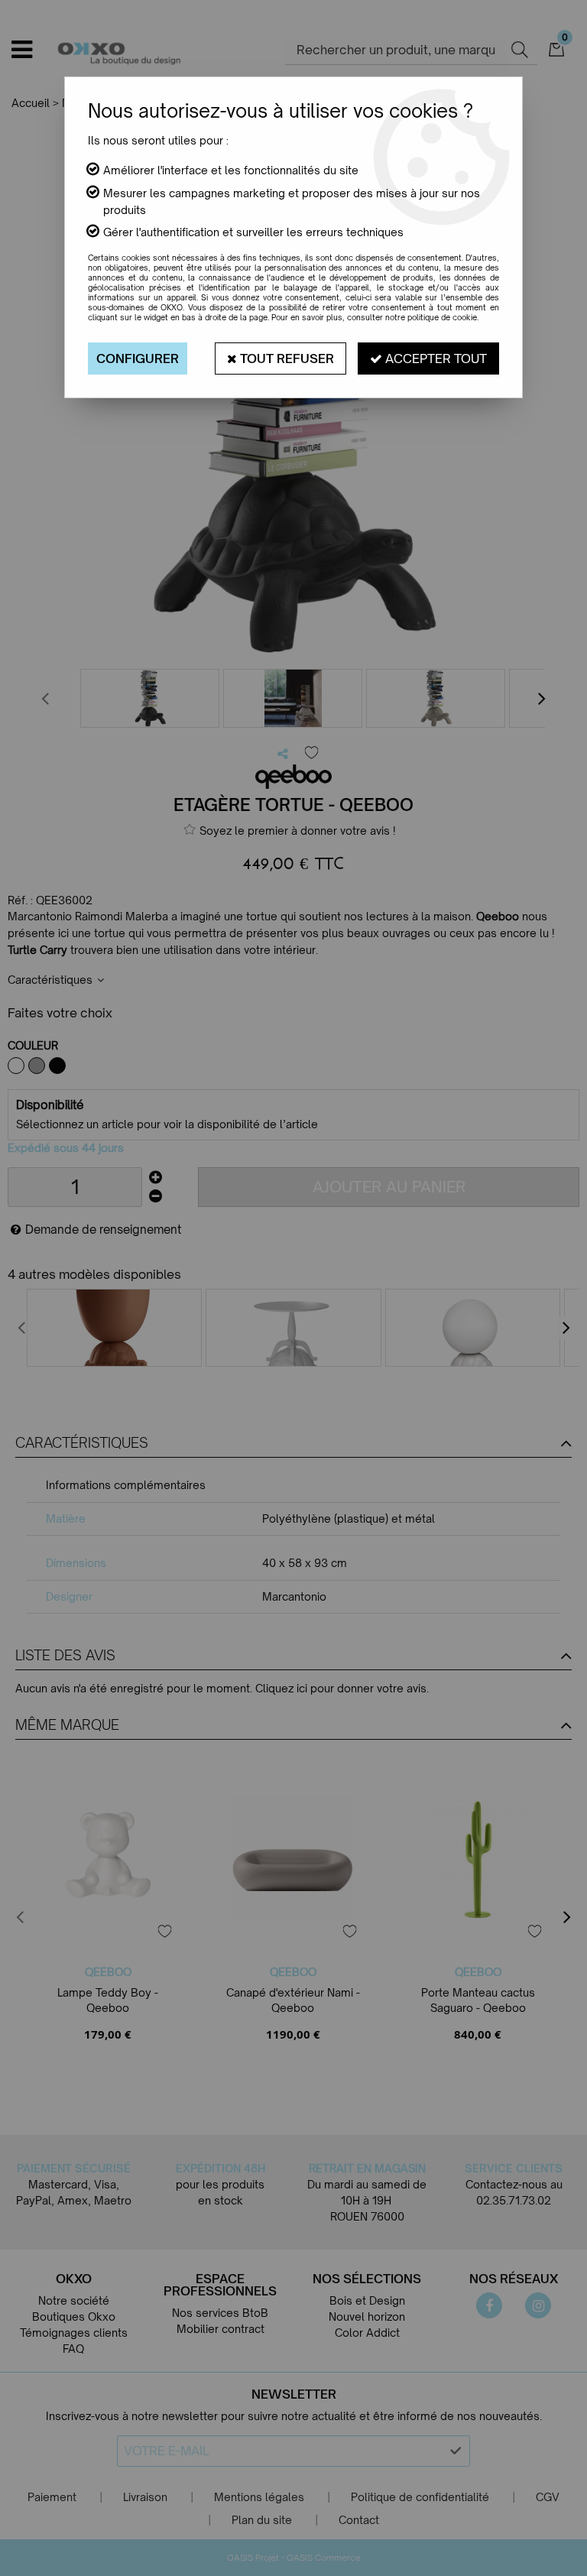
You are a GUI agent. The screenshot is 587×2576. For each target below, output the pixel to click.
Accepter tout (435, 358)
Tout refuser (285, 358)
